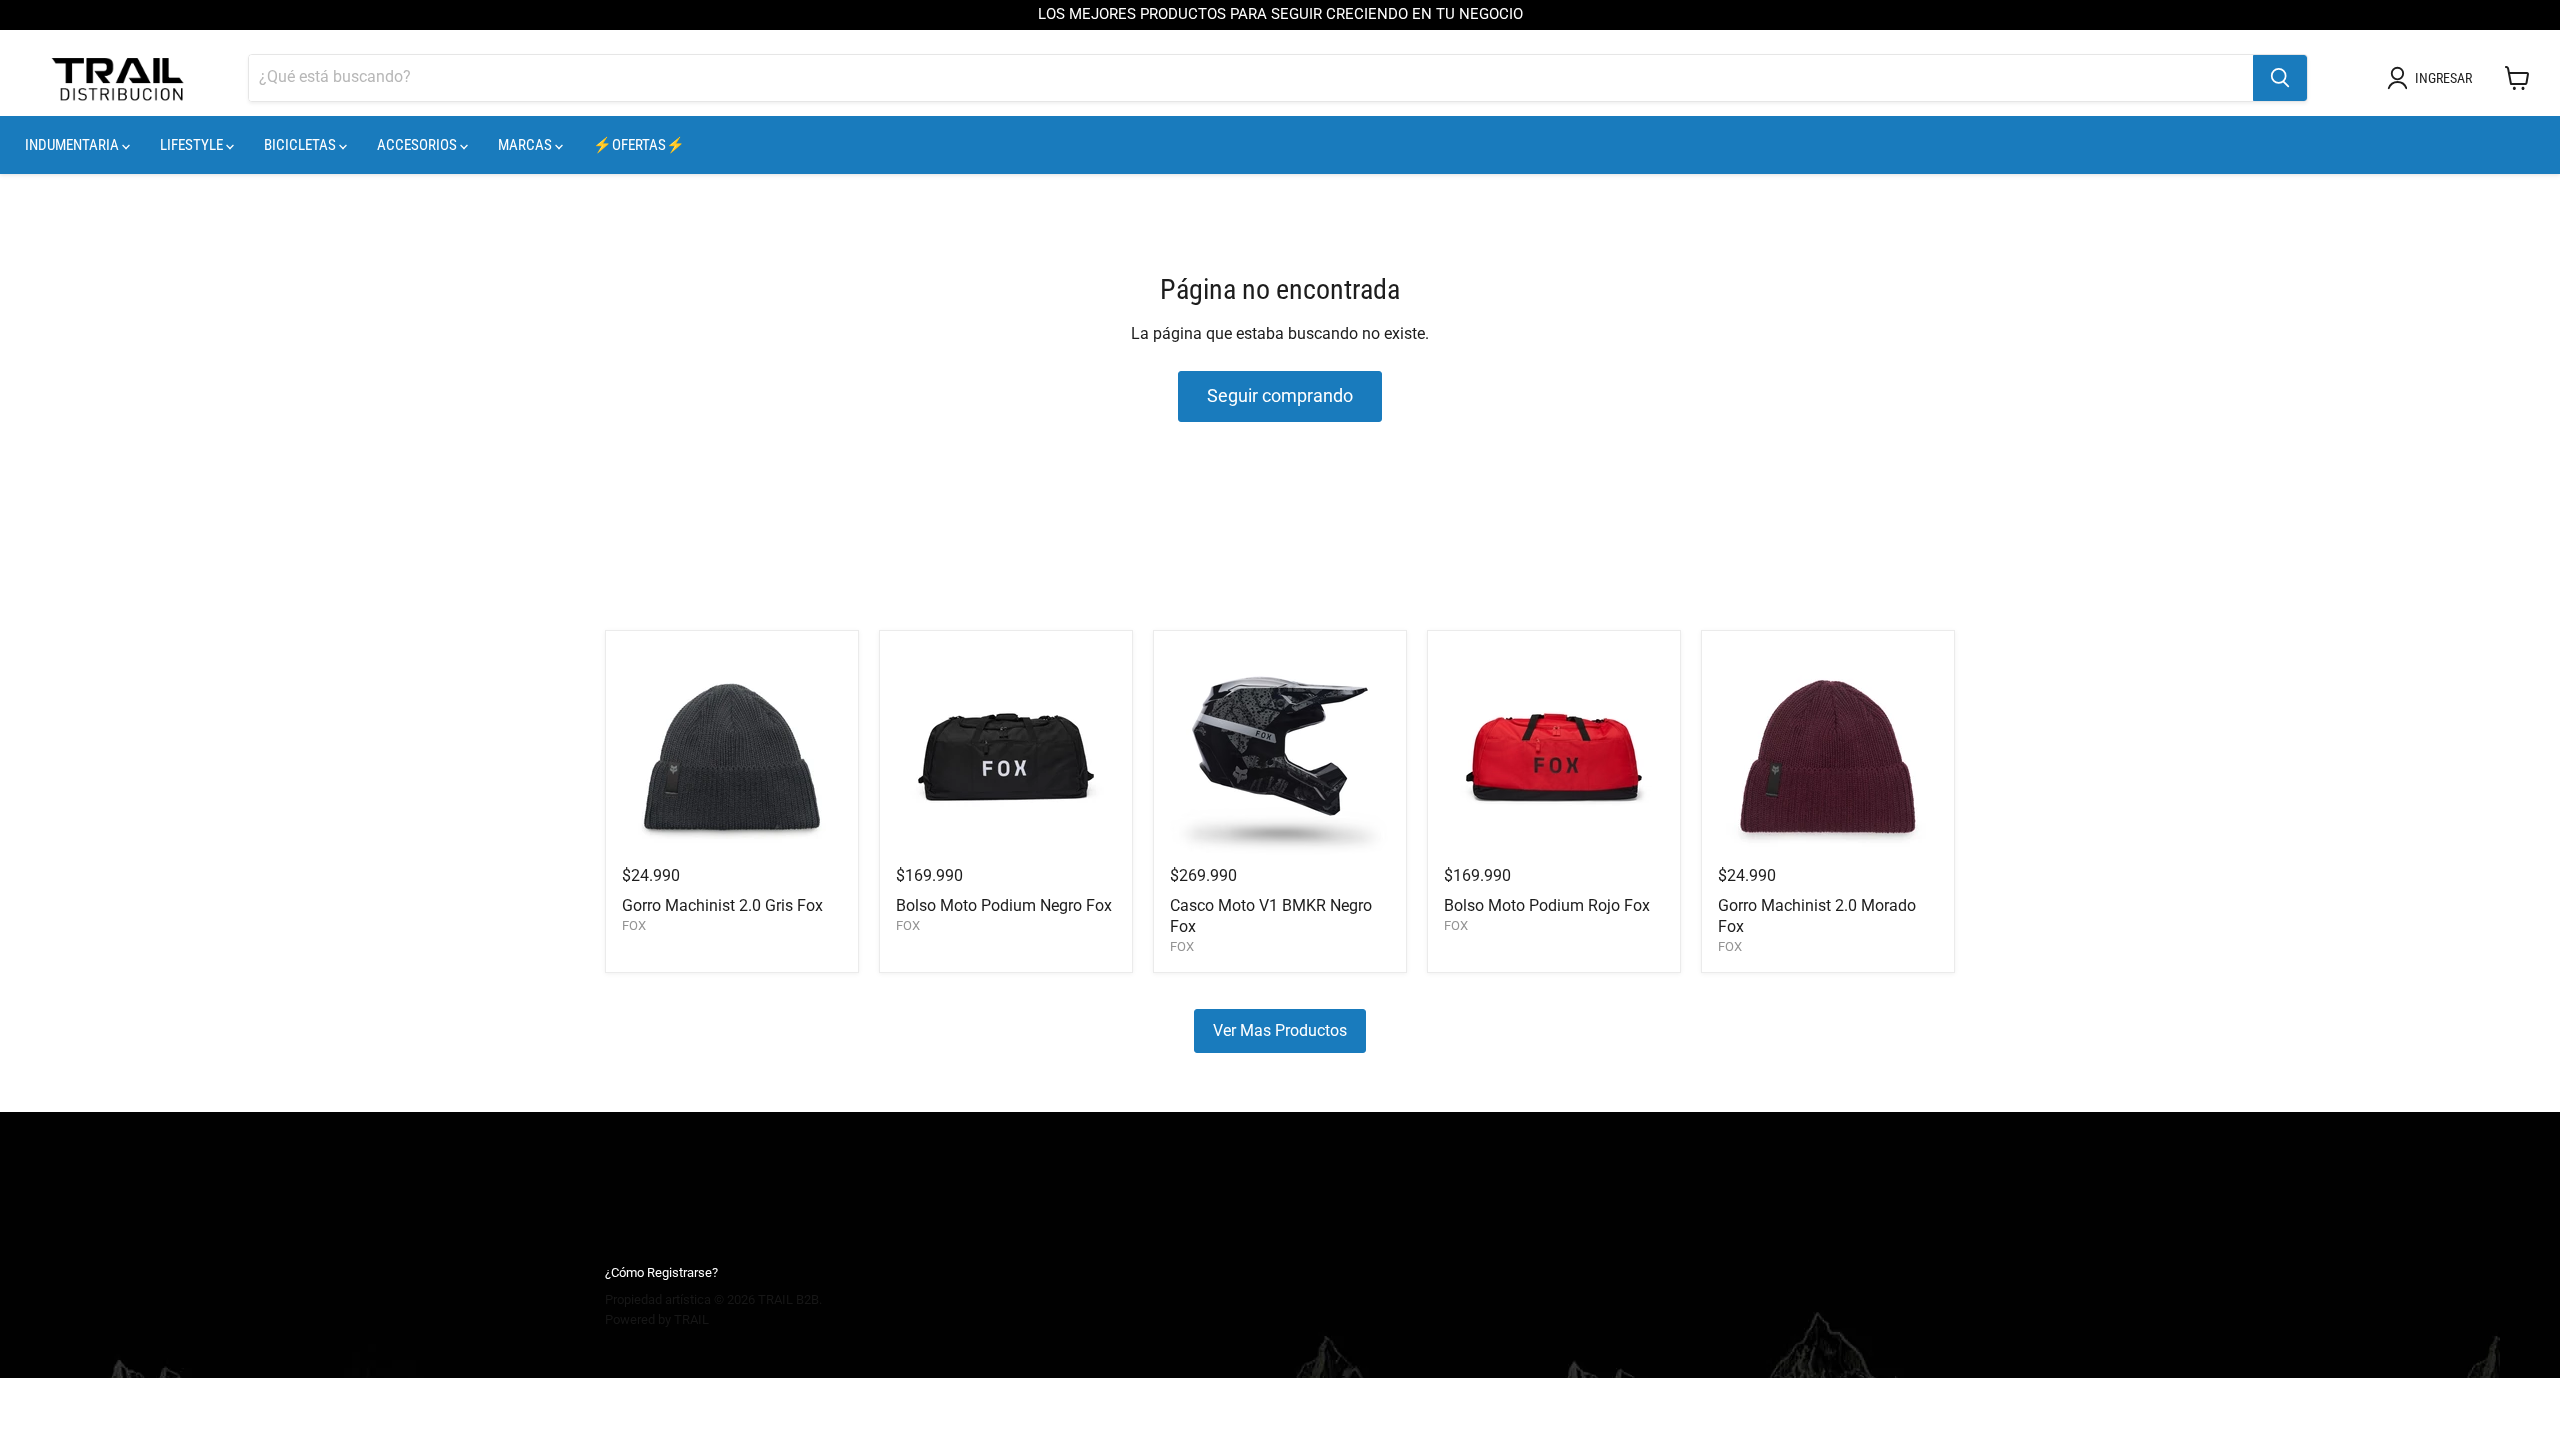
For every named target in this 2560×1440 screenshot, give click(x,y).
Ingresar (2443, 78)
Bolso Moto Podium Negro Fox (1004, 905)
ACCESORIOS (418, 145)
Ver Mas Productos (1280, 1030)
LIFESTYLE (193, 145)
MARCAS (526, 145)
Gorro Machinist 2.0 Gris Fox (722, 905)
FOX (634, 925)
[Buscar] (2280, 78)
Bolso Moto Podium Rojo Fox (1547, 905)
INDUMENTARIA (73, 145)
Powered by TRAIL (657, 1319)
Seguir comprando (1280, 395)
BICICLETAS (301, 145)
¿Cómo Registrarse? (661, 1272)
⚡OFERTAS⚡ (639, 145)
